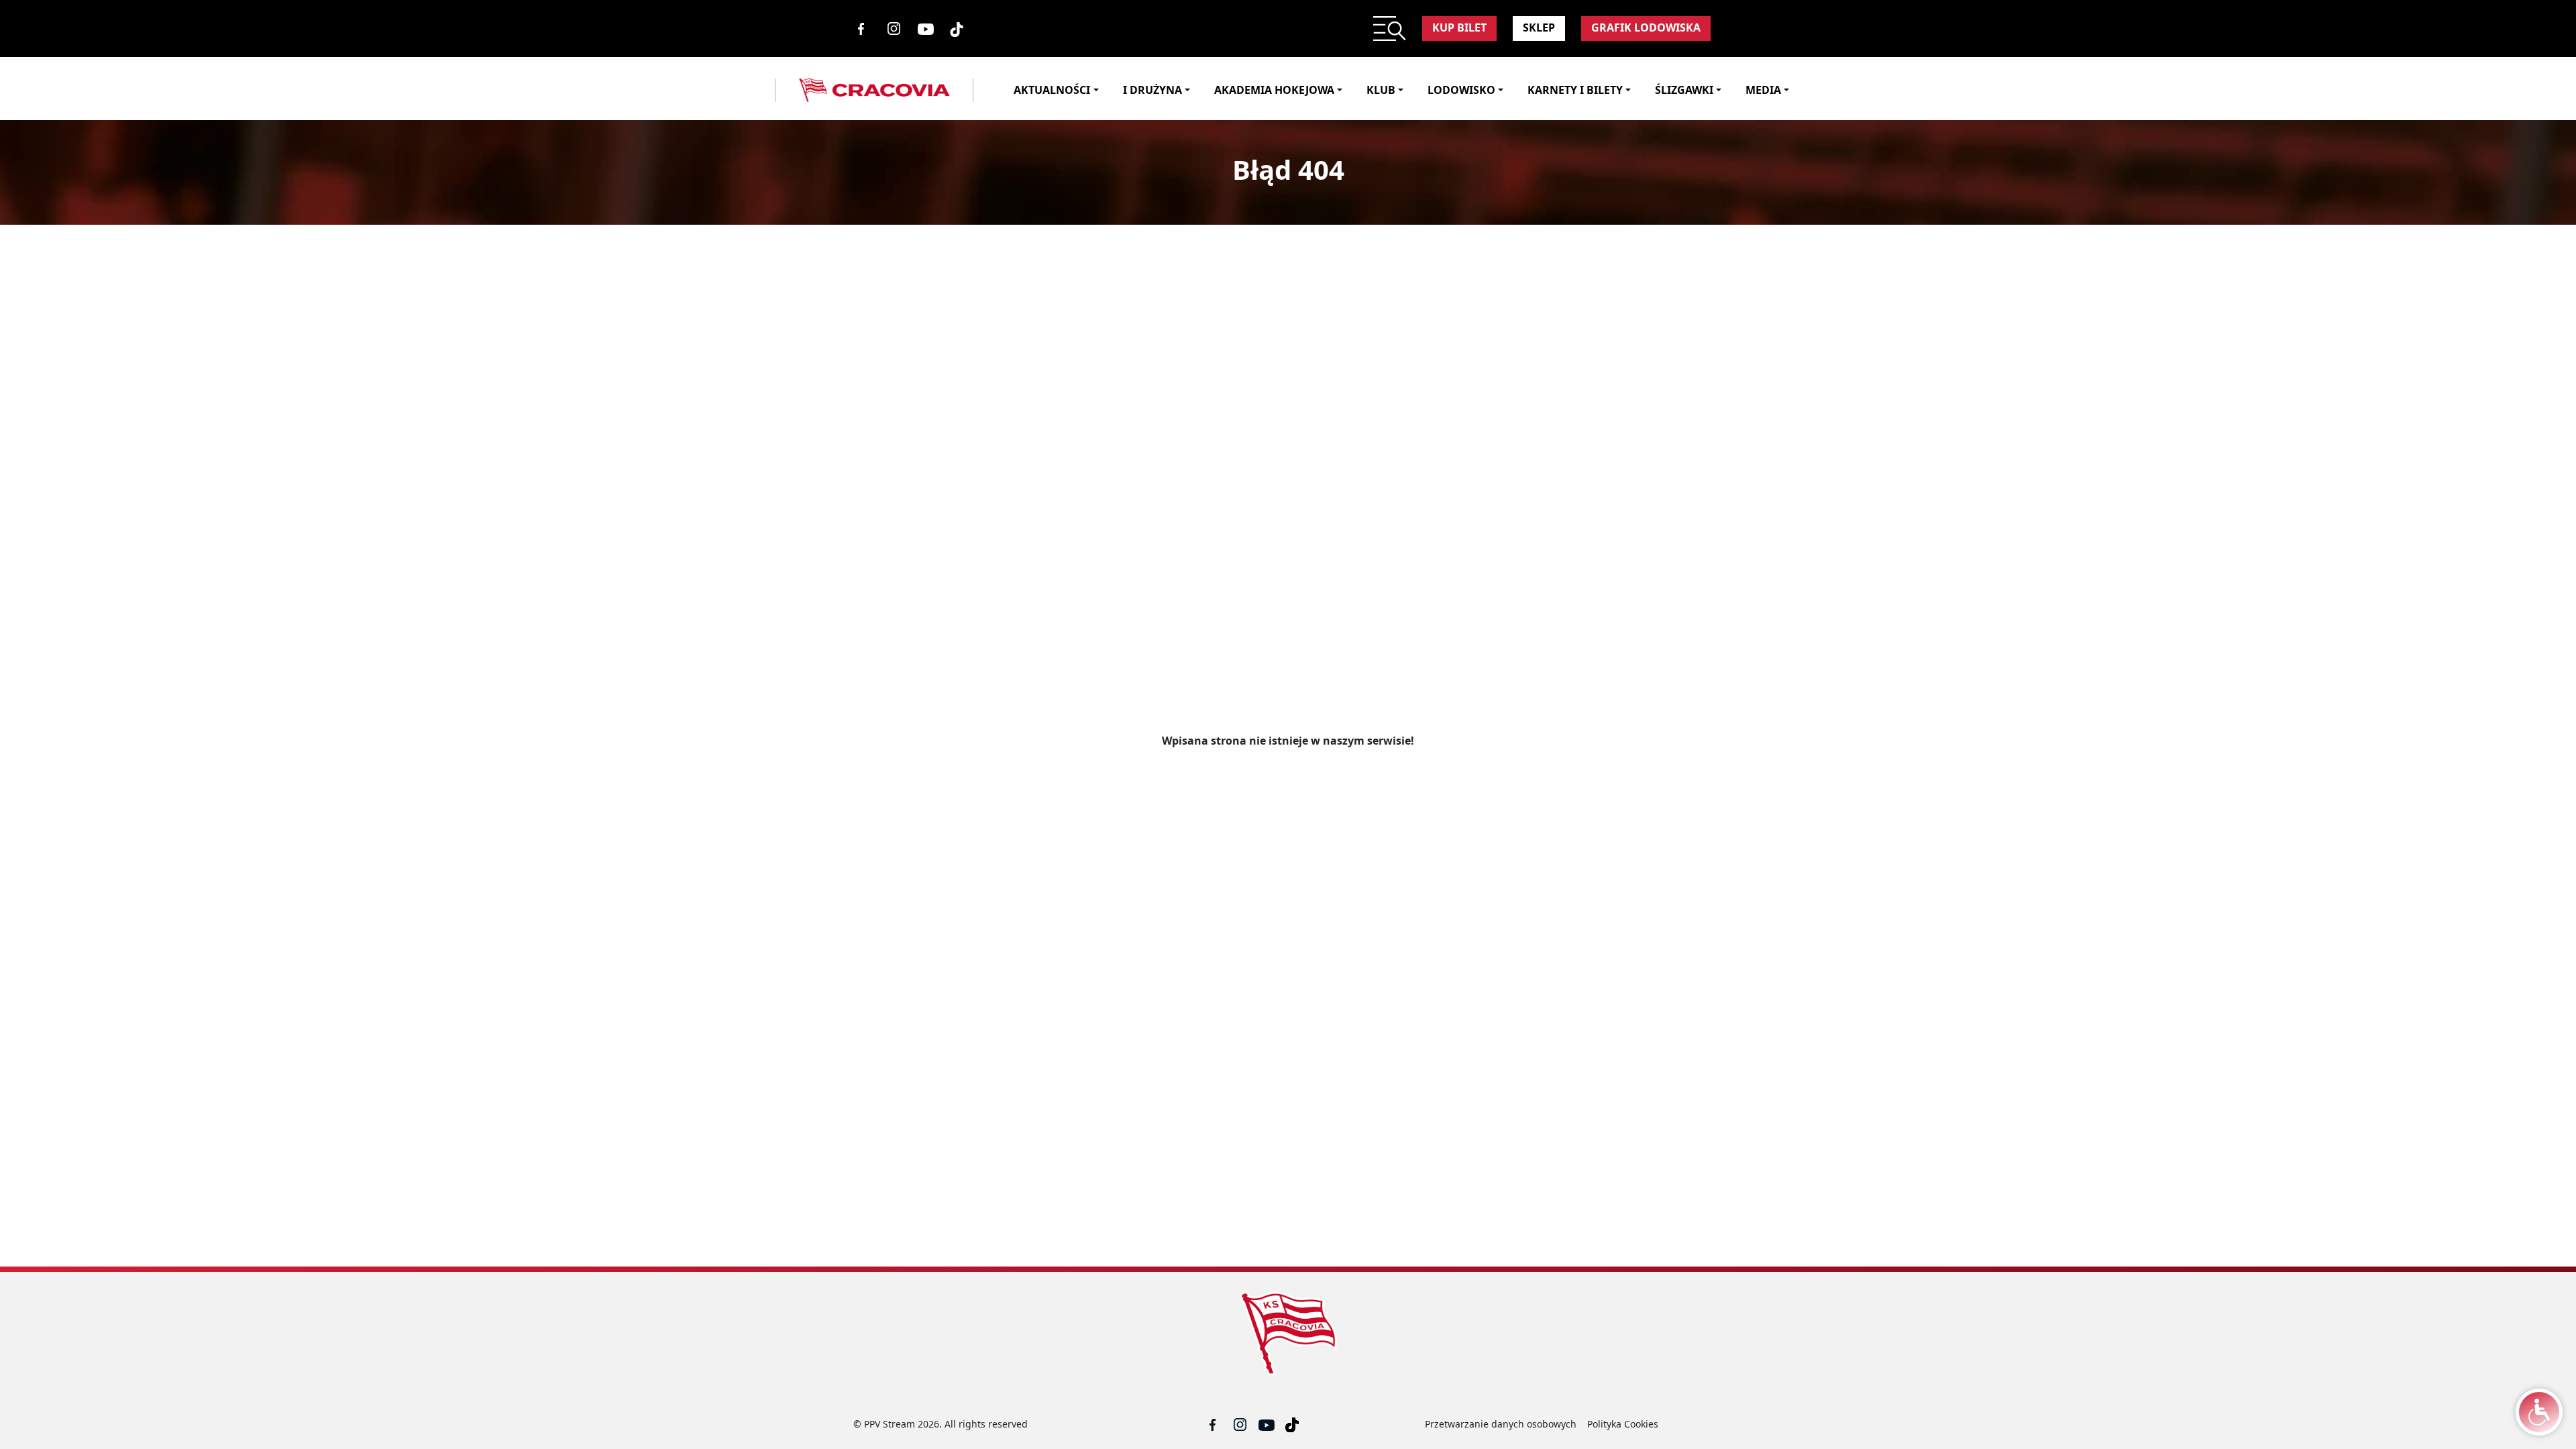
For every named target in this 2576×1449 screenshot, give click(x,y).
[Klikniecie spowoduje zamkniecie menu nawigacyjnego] (982, 90)
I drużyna (1152, 90)
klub (1381, 90)
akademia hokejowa (1274, 90)
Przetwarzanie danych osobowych (1501, 1424)
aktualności (1052, 90)
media (1763, 90)
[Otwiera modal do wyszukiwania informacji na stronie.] (1390, 29)
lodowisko (1461, 90)
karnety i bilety (1575, 90)
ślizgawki (1684, 90)
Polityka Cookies (1623, 1424)
